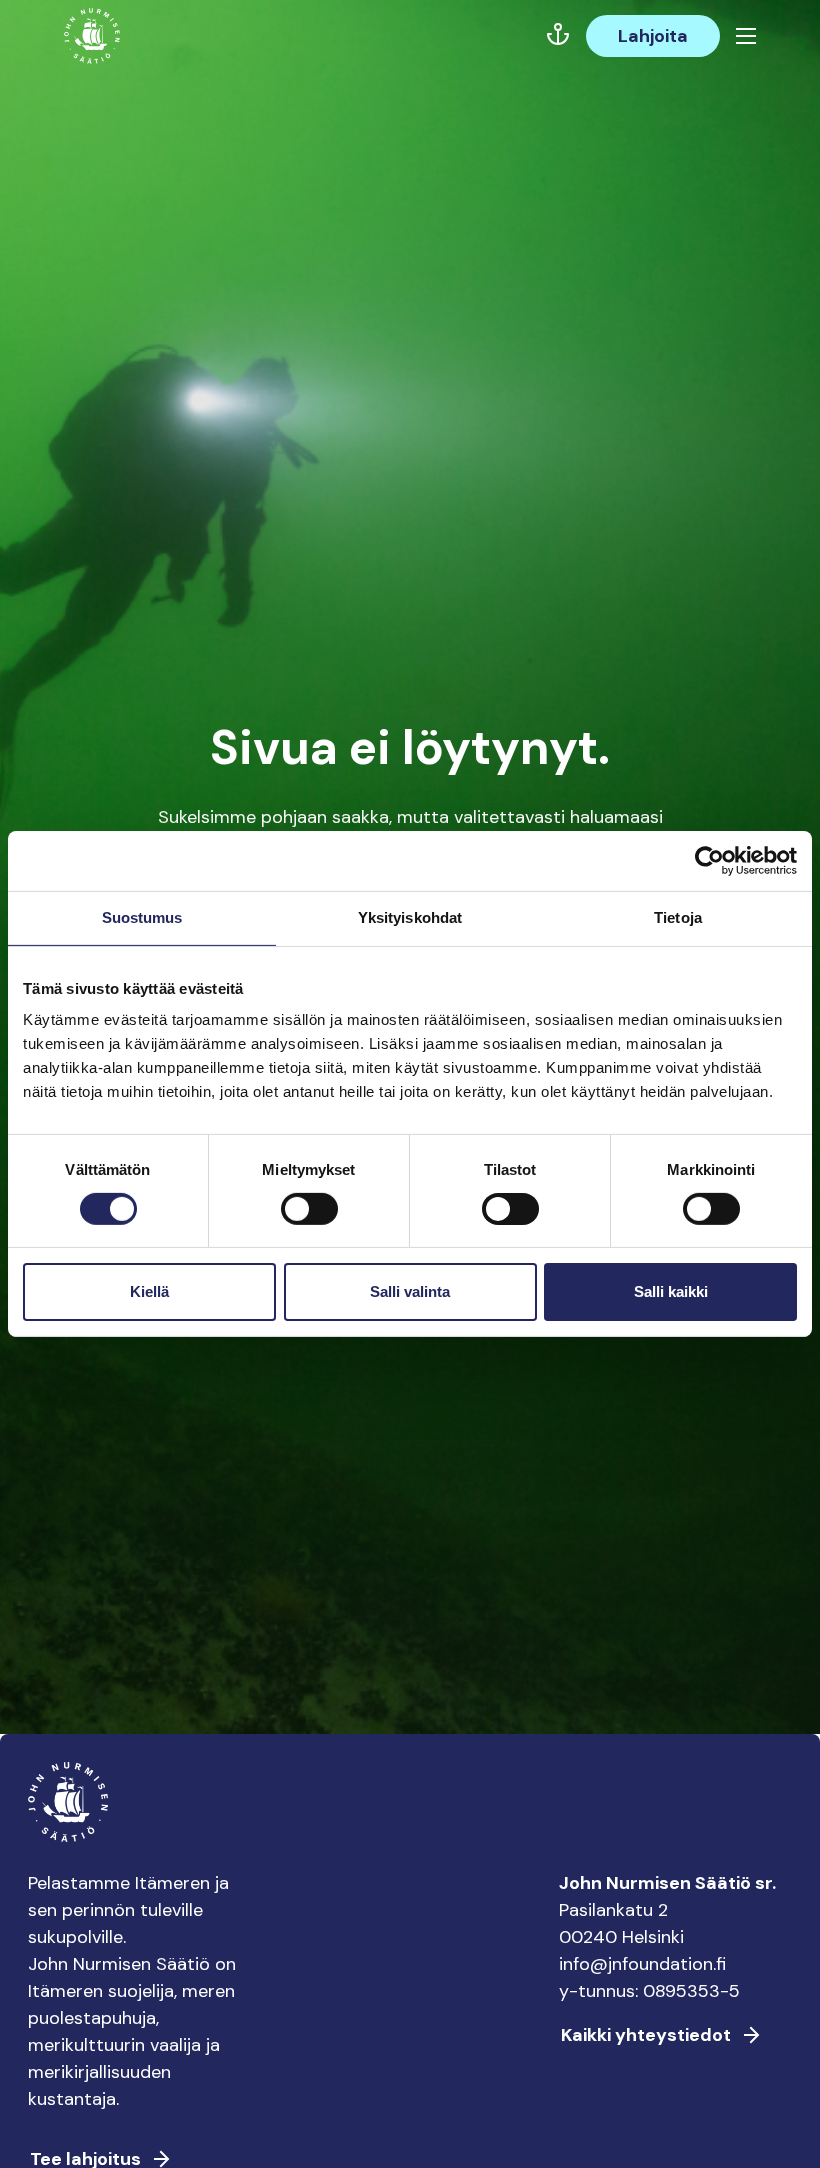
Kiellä (149, 1291)
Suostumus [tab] (142, 917)
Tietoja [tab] (678, 917)
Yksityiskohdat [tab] (410, 917)
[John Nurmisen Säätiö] (92, 36)
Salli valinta (410, 1291)
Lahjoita (653, 36)
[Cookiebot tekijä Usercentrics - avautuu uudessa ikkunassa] (709, 861)
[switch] (309, 1217)
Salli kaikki (671, 1291)
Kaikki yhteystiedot (646, 2035)
